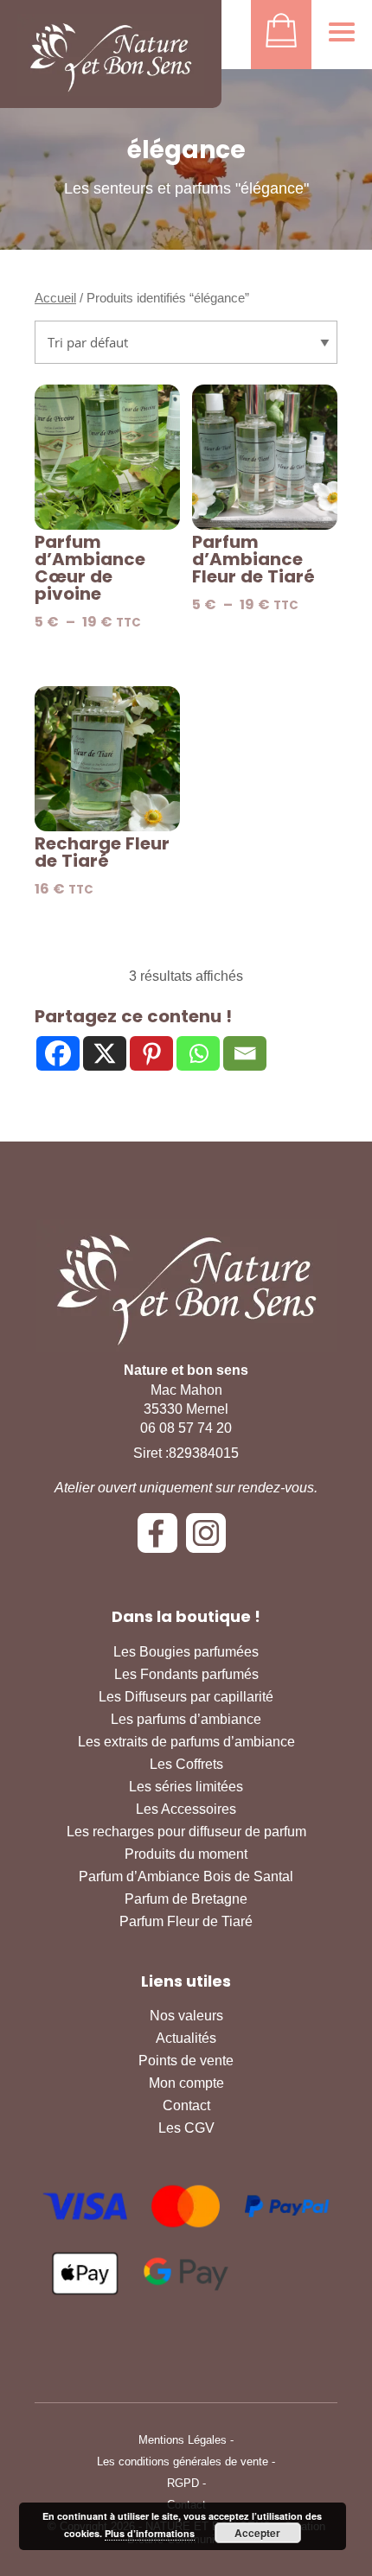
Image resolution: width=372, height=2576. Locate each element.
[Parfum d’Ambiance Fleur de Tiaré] (265, 457)
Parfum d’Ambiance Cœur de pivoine (90, 568)
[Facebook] (58, 1053)
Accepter (257, 2533)
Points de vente (186, 2061)
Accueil (55, 298)
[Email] (245, 1053)
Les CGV (186, 2128)
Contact (186, 2105)
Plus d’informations (150, 2533)
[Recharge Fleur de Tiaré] (107, 759)
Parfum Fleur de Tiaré (186, 1921)
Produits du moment (186, 1854)
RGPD (183, 2483)
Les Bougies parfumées (186, 1652)
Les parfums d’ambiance (186, 1719)
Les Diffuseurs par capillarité (186, 1697)
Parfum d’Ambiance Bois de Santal (186, 1876)
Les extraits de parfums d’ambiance (186, 1742)
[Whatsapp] (198, 1053)
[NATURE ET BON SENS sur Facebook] (162, 1539)
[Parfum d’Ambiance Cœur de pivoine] (107, 457)
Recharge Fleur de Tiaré (102, 852)
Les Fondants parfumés (186, 1674)
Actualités (186, 2038)
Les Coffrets (186, 1764)
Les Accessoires (186, 1809)
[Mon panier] (281, 35)
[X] (105, 1053)
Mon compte (186, 2083)
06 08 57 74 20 (186, 1428)
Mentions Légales (183, 2440)
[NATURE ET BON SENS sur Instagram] (210, 1539)
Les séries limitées (186, 1787)
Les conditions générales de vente (183, 2462)
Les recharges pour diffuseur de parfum (186, 1832)
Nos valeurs (186, 2016)
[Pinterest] (151, 1053)
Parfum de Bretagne (186, 1899)
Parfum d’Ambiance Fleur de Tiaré (253, 559)
